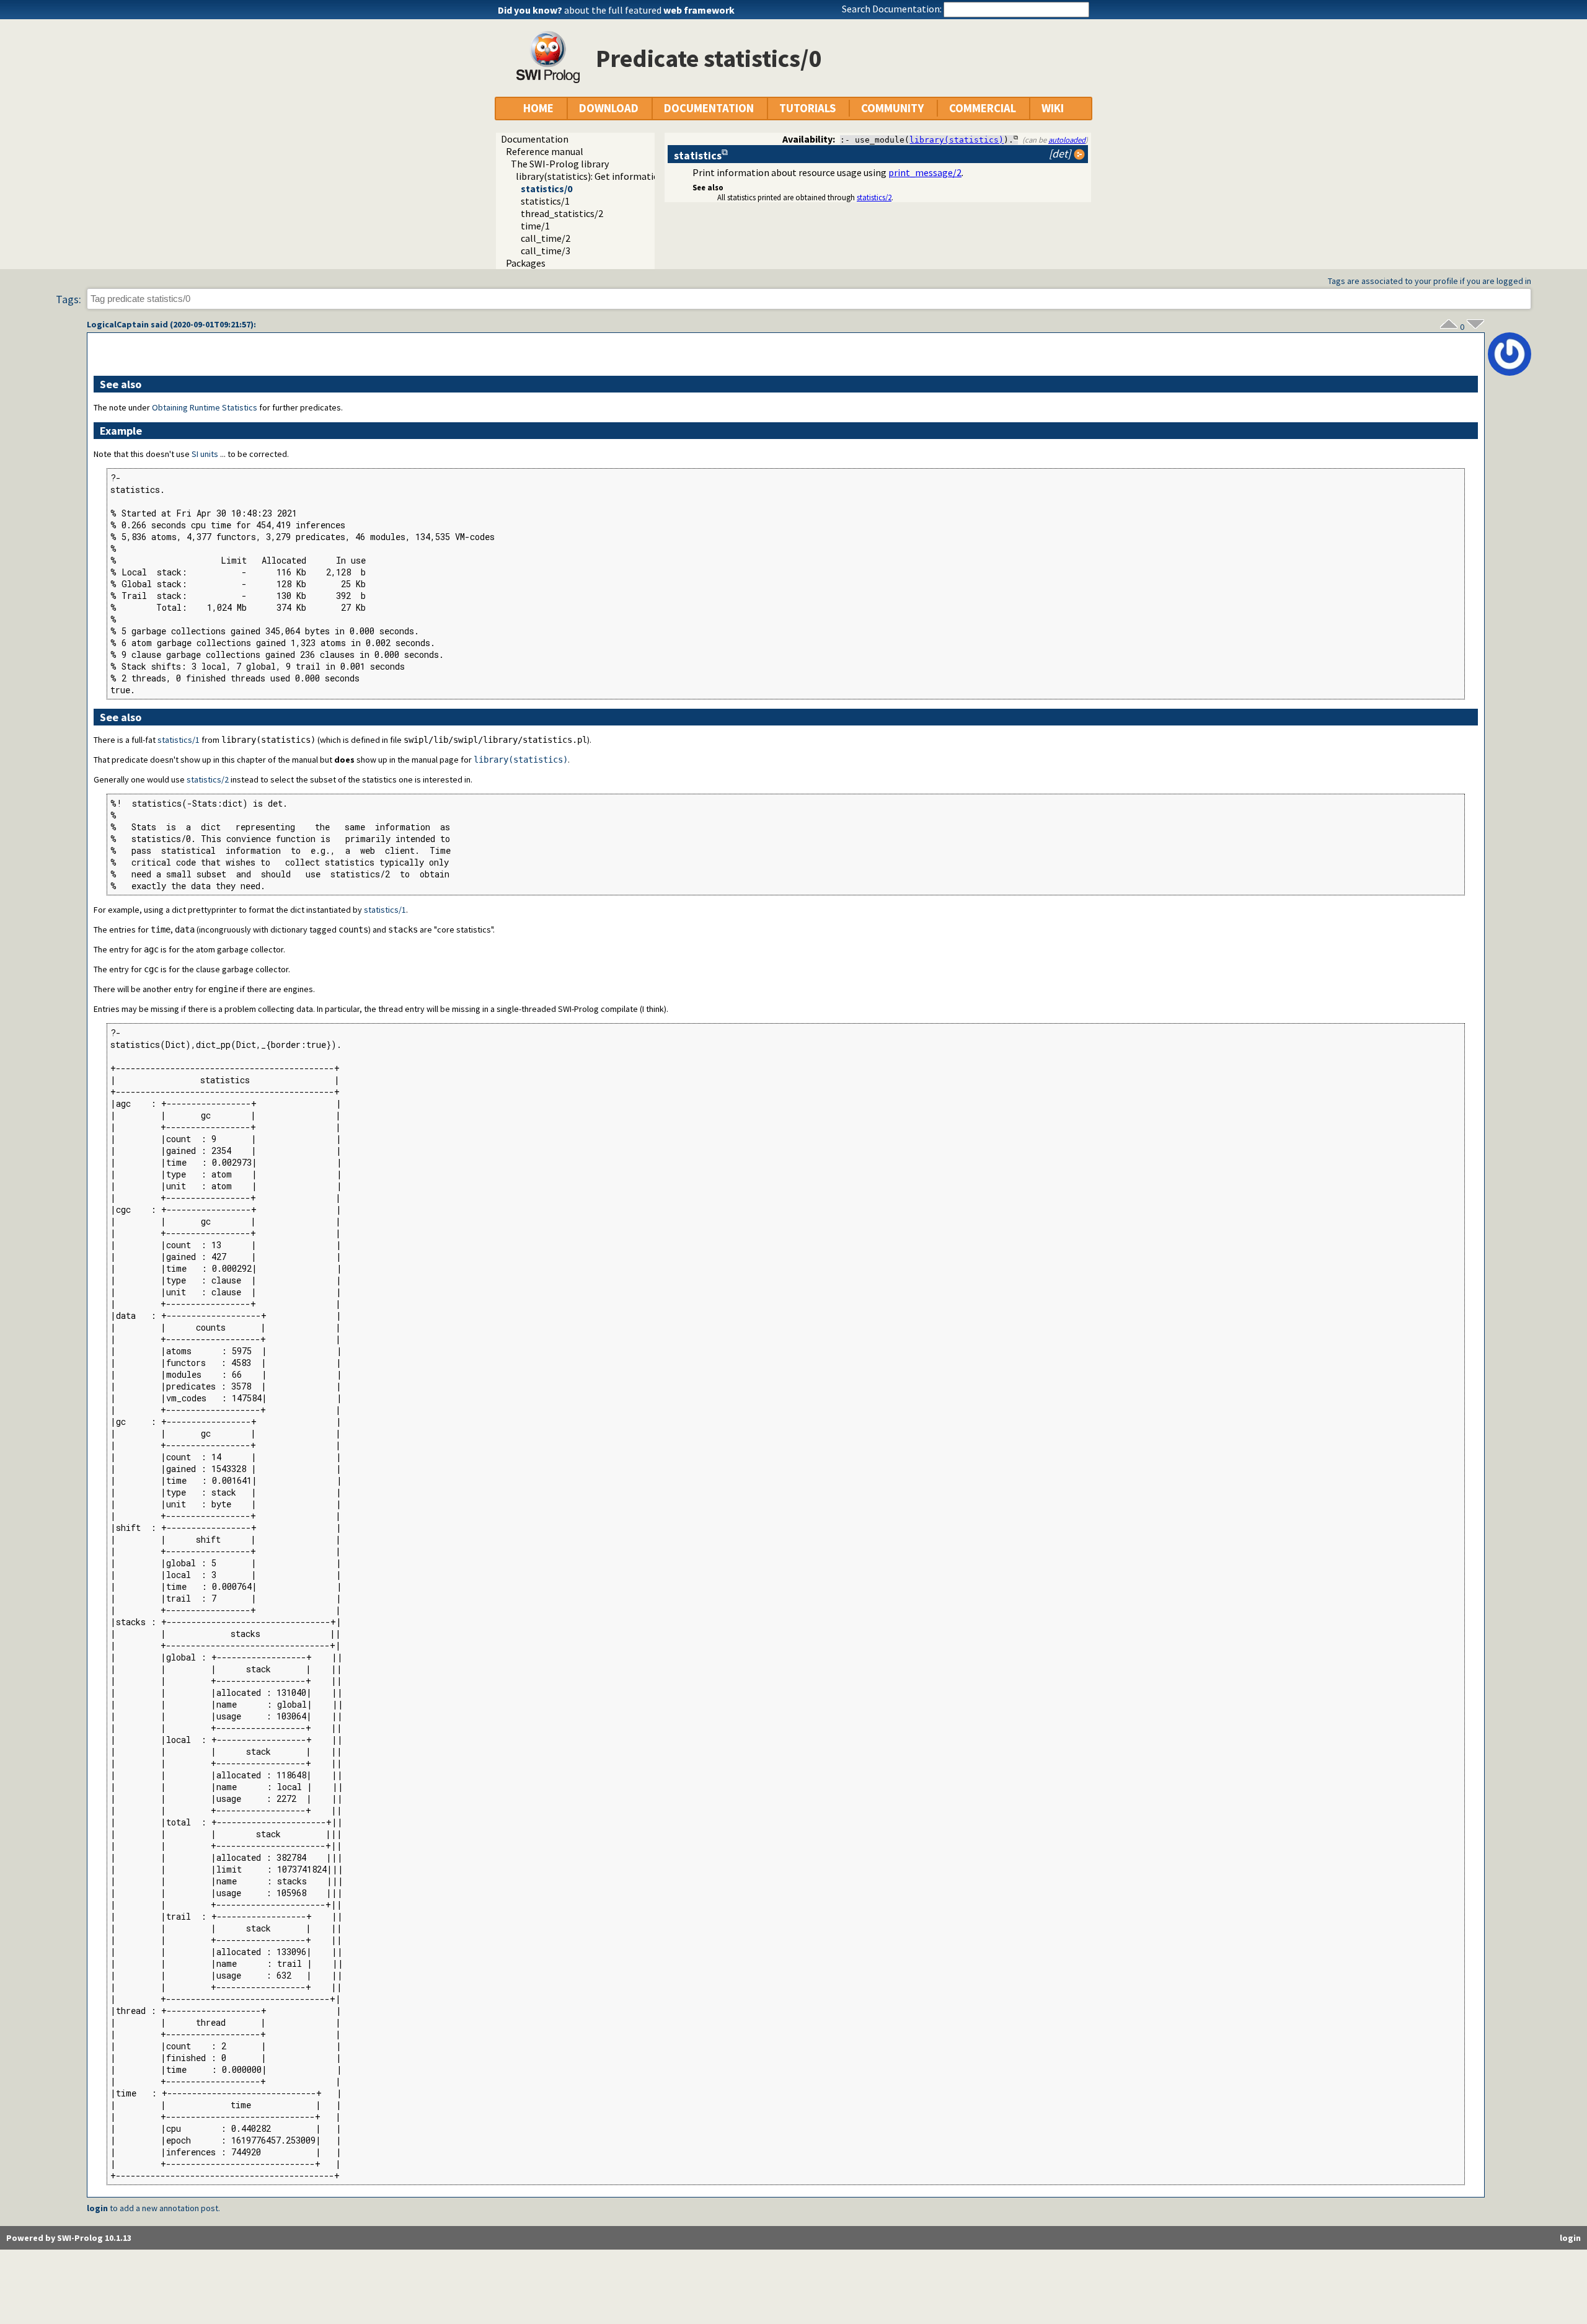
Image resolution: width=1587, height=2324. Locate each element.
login (97, 2208)
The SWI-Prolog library (560, 164)
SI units (205, 454)
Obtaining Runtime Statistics (205, 407)
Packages (526, 263)
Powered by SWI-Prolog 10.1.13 (69, 2238)
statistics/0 (546, 188)
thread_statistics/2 (562, 213)
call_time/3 (546, 251)
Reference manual (545, 151)
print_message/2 (925, 172)
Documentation (535, 139)
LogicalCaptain (118, 324)
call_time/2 (546, 238)
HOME (538, 108)
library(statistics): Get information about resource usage (636, 176)
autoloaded (1067, 140)
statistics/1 (545, 201)
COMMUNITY (892, 108)
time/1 (535, 226)
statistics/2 (874, 197)
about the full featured (649, 10)
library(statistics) (957, 140)
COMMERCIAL (983, 108)
